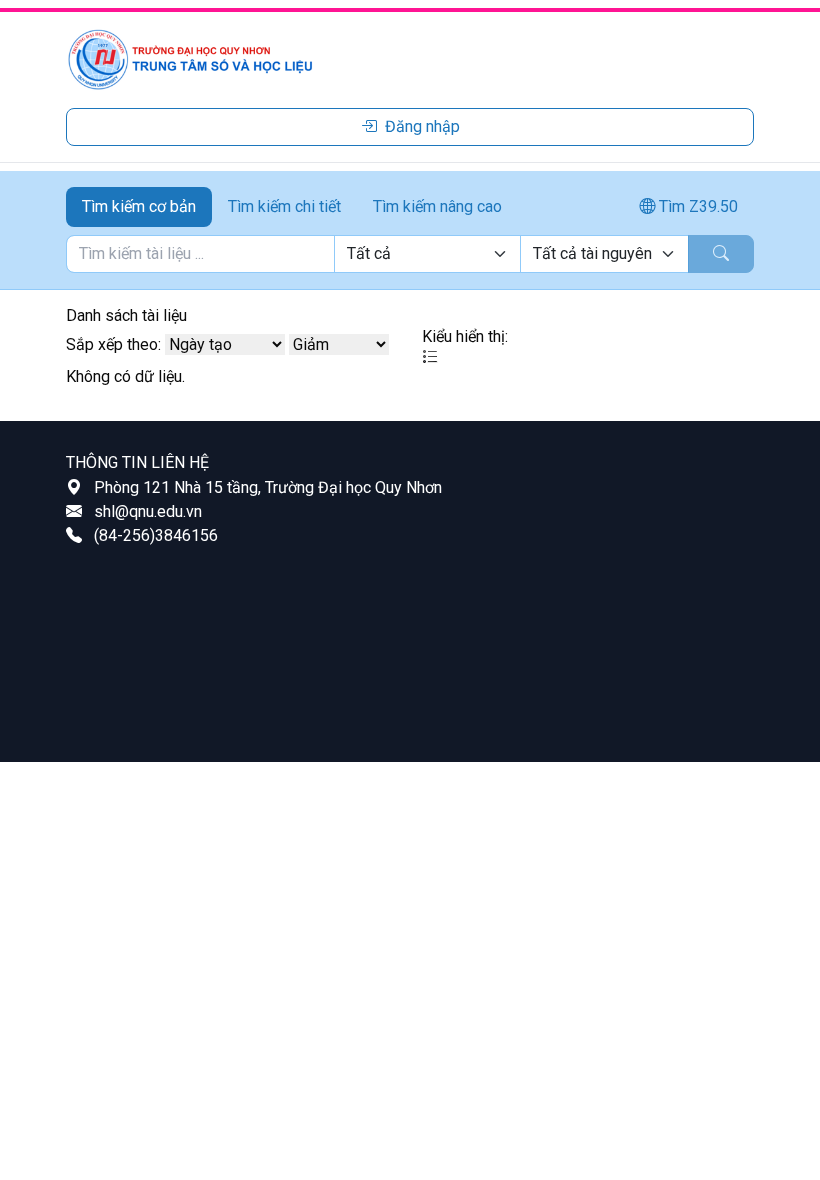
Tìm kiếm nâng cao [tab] (437, 206)
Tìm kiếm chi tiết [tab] (284, 206)
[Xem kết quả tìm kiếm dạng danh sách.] (430, 357)
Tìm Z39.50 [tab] (696, 206)
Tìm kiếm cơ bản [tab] (139, 206)
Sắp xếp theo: (113, 344)
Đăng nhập (422, 126)
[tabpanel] (410, 254)
